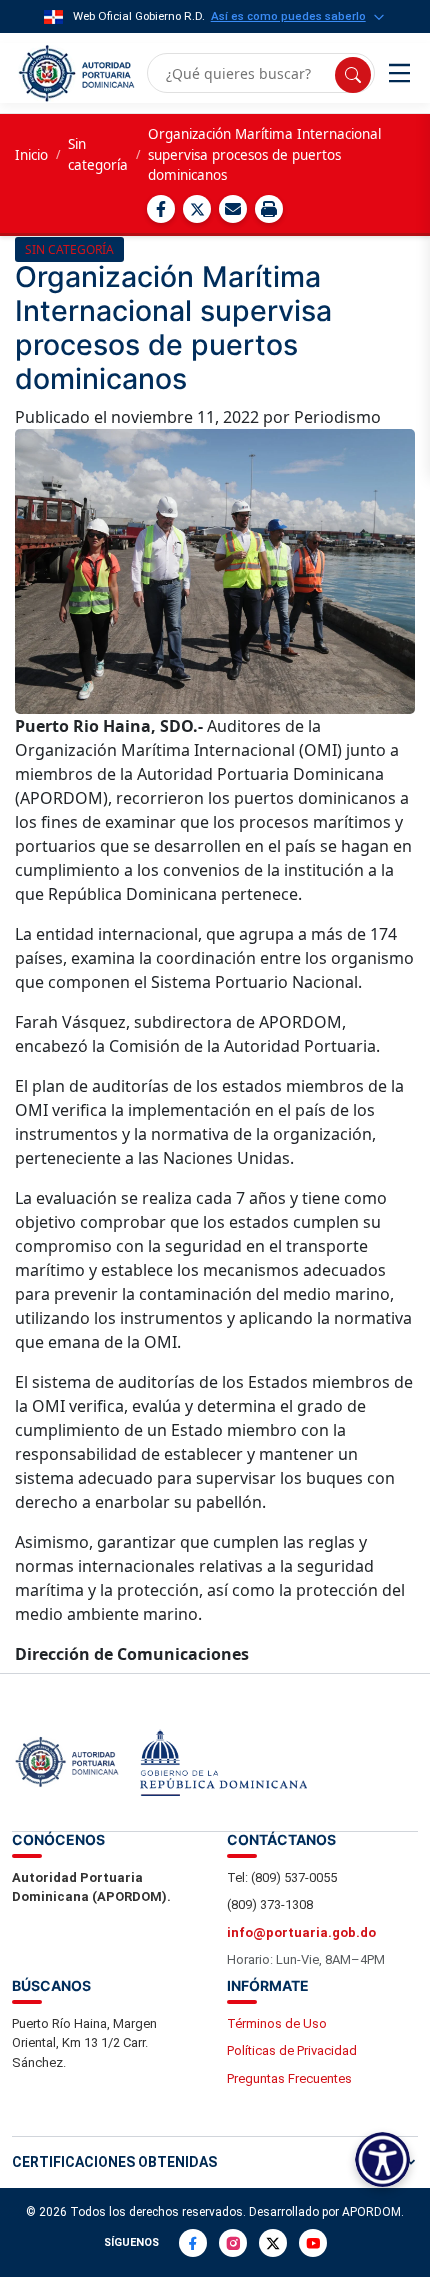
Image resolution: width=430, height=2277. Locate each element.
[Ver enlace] (75, 73)
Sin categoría (98, 154)
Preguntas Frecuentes (289, 2078)
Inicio (31, 155)
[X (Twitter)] (273, 2243)
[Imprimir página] (269, 209)
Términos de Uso (277, 2023)
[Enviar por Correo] (233, 209)
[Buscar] (353, 75)
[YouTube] (313, 2243)
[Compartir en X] (197, 209)
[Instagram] (233, 2243)
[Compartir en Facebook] (161, 209)
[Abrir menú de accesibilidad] (382, 2159)
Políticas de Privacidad (292, 2050)
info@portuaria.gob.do (301, 1932)
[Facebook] (193, 2243)
